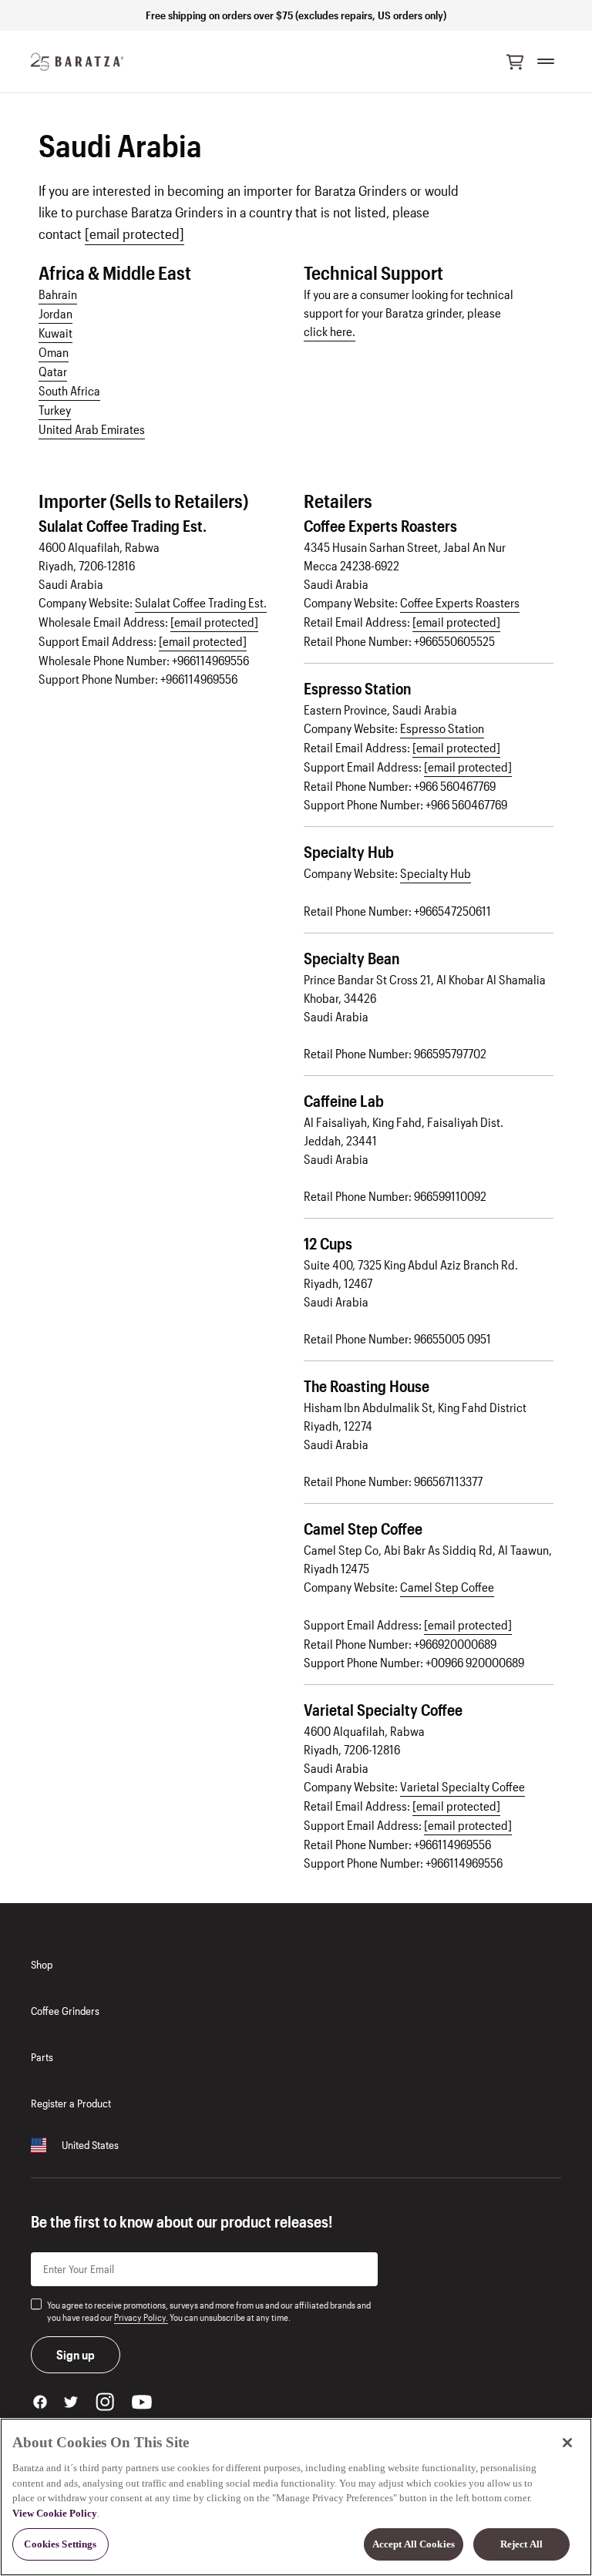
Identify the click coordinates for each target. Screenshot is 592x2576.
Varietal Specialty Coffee (462, 1786)
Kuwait (55, 333)
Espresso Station (442, 728)
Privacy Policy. (141, 2317)
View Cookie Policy (55, 2513)
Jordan (55, 313)
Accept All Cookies (414, 2544)
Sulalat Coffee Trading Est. (201, 602)
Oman (54, 352)
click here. (330, 331)
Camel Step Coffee (447, 1587)
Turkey (55, 410)
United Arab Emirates (92, 429)
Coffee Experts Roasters (460, 602)
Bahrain (58, 294)
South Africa (69, 390)
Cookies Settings (60, 2544)
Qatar (53, 371)
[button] (515, 62)
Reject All (521, 2544)
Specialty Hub (436, 873)
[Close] (567, 2443)
